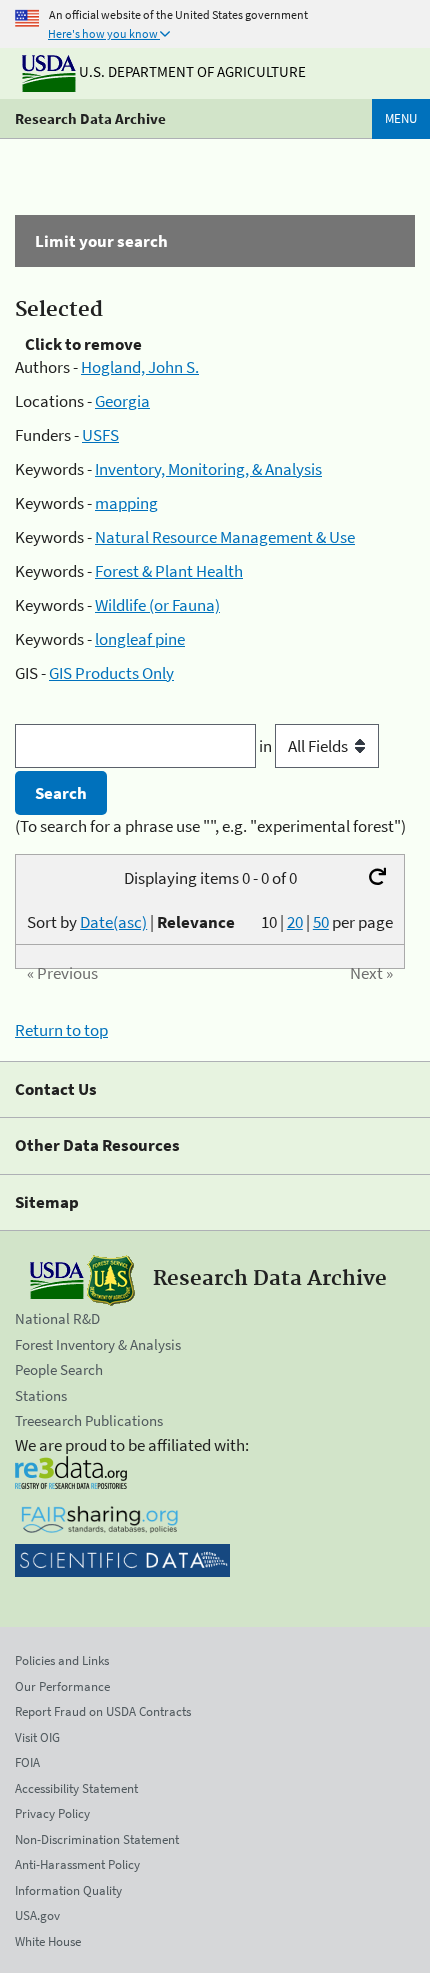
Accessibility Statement (76, 1788)
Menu (401, 118)
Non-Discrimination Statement (97, 1839)
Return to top (61, 1030)
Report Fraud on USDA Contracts (103, 1711)
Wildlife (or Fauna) (157, 605)
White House (48, 1941)
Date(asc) (113, 922)
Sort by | (131, 922)
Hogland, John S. (140, 367)
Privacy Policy (52, 1813)
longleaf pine (140, 639)
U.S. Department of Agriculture (191, 71)
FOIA (27, 1762)
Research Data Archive (90, 118)
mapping (126, 503)
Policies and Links (62, 1660)
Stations (41, 1395)
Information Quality (68, 1890)
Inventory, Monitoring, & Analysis (208, 469)
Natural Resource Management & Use (225, 537)
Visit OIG (37, 1737)
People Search (59, 1369)
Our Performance (62, 1686)
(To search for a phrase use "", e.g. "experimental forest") (210, 826)
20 (295, 922)
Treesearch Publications (89, 1420)
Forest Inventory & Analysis (98, 1344)
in (267, 746)
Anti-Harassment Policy (77, 1864)
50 (321, 922)
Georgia (122, 401)
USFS (100, 435)
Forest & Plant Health (169, 571)
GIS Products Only (111, 673)
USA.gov (37, 1915)
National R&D (57, 1318)
